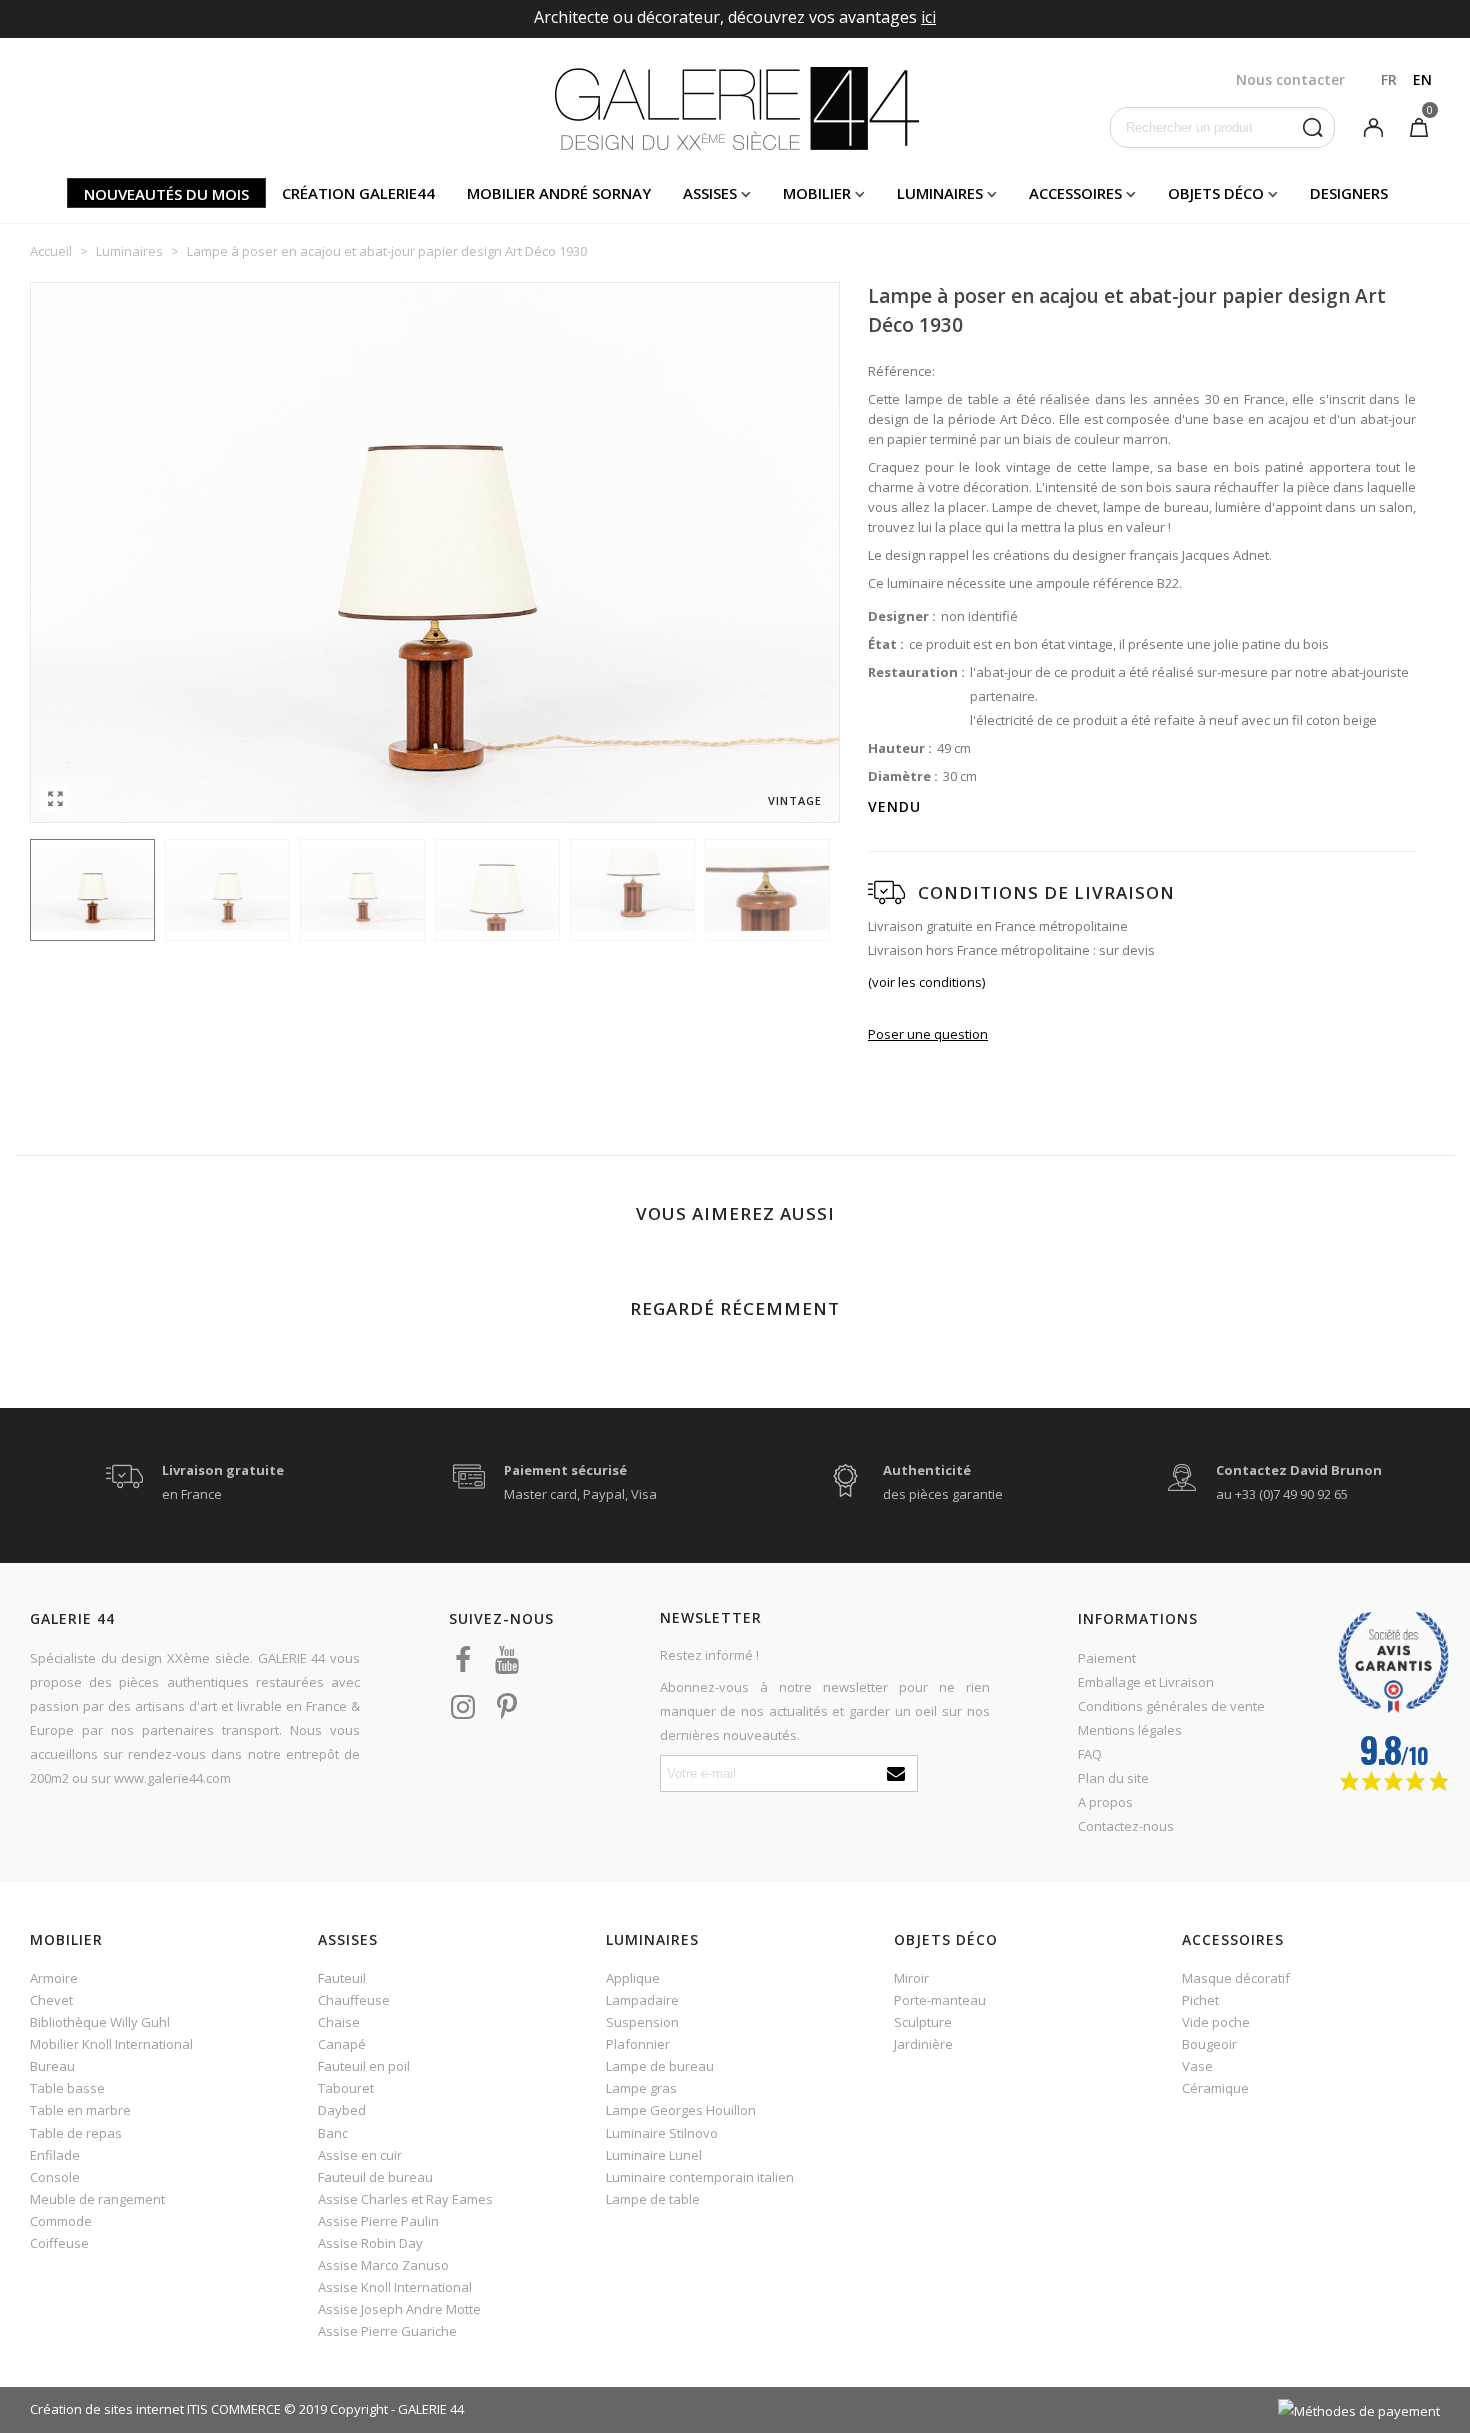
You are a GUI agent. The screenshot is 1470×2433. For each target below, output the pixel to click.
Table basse (67, 2088)
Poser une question (928, 1034)
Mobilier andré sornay (559, 193)
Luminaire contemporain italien (700, 2177)
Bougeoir (1209, 2044)
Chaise (339, 2022)
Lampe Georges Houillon (681, 2110)
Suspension (642, 2022)
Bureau (52, 2066)
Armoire (54, 1978)
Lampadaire (642, 2000)
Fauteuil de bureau (375, 2177)
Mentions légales (1130, 1730)
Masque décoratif (1236, 1978)
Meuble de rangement (97, 2199)
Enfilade (55, 2155)
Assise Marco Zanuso (383, 2265)
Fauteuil (342, 1978)
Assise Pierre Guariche (387, 2331)
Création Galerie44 (358, 193)
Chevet (51, 2000)
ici (928, 17)
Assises (710, 193)
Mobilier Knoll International (111, 2044)
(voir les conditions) (926, 982)
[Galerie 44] (735, 108)
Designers (1349, 193)
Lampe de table (653, 2199)
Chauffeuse (354, 2000)
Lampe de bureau (660, 2066)
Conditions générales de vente (1171, 1706)
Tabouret (346, 2088)
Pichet (1200, 2000)
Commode (61, 2221)
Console (55, 2177)
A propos (1105, 1802)
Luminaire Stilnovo (662, 2133)
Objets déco (1216, 193)
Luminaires (940, 193)
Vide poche (1216, 2022)
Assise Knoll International (395, 2287)
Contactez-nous (1126, 1826)
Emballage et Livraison (1146, 1682)
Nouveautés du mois (166, 194)
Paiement (1107, 1658)
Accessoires (1075, 193)
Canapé (342, 2044)
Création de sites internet (107, 2409)
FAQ (1090, 1754)
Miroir (911, 1978)
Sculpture (923, 2022)
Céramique (1215, 2088)
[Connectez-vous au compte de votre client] (1373, 126)
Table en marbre (80, 2110)
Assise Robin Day (370, 2243)
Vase (1197, 2066)
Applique (633, 1978)
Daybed (342, 2110)
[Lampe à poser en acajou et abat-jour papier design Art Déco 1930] (55, 798)
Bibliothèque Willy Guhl (100, 2022)
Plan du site (1113, 1778)
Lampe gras (641, 2088)
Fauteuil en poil (364, 2066)
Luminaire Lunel (654, 2155)
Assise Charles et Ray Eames (405, 2199)
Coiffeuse (59, 2243)
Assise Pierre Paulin (378, 2221)
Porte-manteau (940, 2000)
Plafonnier (638, 2044)
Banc (333, 2133)
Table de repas (76, 2133)
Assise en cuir (360, 2155)
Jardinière (923, 2044)
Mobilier (817, 193)
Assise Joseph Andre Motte (399, 2309)
